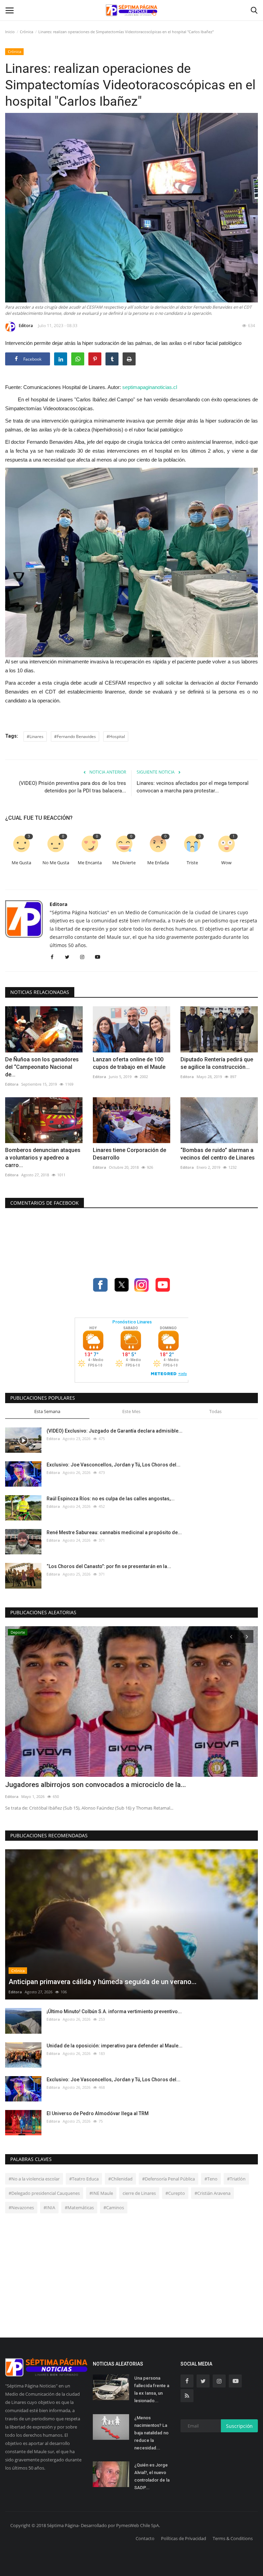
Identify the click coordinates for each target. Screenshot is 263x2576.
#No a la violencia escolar (34, 2179)
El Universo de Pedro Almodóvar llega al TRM (98, 2113)
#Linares (35, 736)
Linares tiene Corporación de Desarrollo (129, 1154)
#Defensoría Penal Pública (168, 2179)
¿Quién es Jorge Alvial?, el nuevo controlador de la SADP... (152, 2476)
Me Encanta (90, 863)
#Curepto (175, 2193)
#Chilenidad (120, 2179)
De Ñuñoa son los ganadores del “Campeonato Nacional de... (42, 1067)
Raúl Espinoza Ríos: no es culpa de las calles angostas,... (111, 1499)
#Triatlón (236, 2179)
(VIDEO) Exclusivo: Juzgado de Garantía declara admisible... (115, 1431)
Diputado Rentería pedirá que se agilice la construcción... (217, 1063)
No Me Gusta (56, 863)
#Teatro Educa (84, 2179)
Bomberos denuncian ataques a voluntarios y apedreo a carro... (43, 1158)
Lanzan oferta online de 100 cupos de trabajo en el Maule (129, 1063)
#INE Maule (101, 2193)
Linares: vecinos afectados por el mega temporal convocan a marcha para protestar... (193, 787)
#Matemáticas (79, 2208)
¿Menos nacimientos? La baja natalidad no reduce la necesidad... (151, 2433)
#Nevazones (21, 2208)
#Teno (211, 2179)
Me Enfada (158, 863)
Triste (192, 863)
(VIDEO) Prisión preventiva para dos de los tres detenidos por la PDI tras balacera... (72, 787)
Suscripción (239, 2426)
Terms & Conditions (233, 2538)
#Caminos (114, 2208)
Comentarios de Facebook (45, 1203)
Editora (26, 326)
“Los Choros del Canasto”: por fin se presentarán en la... (109, 1566)
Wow (226, 863)
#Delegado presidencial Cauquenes (44, 2193)
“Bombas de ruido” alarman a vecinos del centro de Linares (218, 1154)
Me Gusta (21, 863)
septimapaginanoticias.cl (150, 387)
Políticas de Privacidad (184, 2538)
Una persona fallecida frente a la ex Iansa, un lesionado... (152, 2389)
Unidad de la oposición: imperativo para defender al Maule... (115, 2046)
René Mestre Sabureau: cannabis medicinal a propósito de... (114, 1532)
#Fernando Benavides (75, 736)
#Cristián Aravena (212, 2193)
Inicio (10, 32)
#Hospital (116, 736)
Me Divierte (124, 863)
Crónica (27, 32)
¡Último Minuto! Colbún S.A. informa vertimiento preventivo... (114, 2011)
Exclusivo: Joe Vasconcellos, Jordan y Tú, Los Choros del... (114, 1465)
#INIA (49, 2208)
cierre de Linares (139, 2193)
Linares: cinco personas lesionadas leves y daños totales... (97, 1785)
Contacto (145, 2538)
